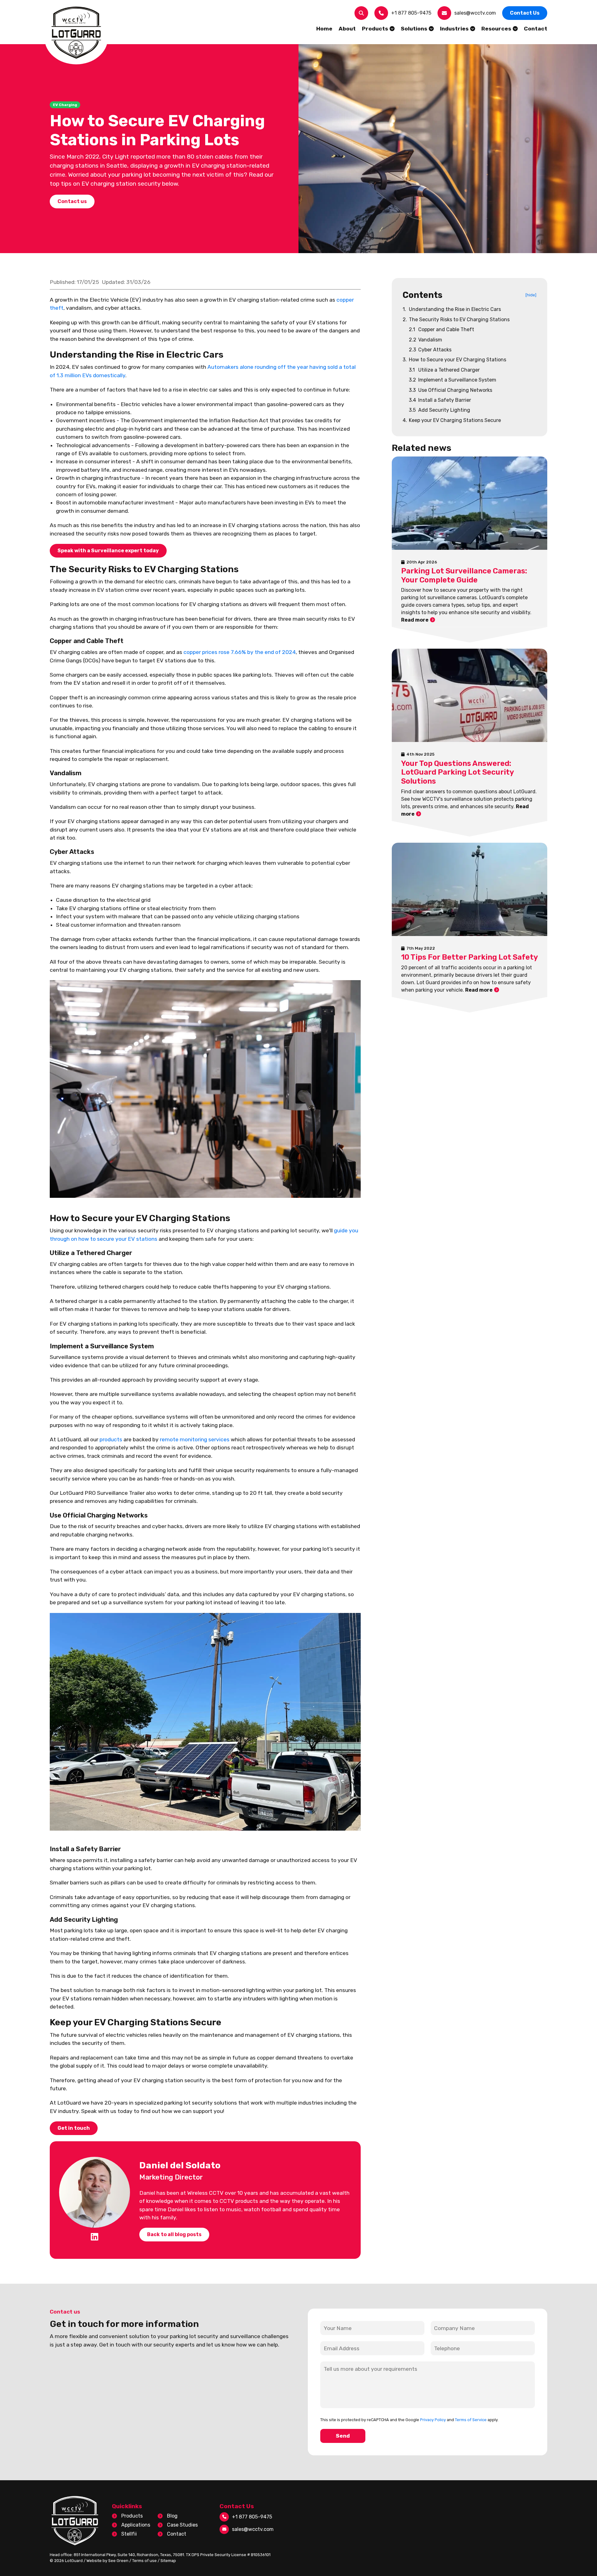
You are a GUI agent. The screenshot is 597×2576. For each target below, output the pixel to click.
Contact (177, 2534)
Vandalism (426, 340)
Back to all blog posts (174, 2234)
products (111, 1439)
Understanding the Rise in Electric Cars (452, 309)
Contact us (72, 201)
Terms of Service (471, 2420)
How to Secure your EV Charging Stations (454, 360)
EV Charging (65, 105)
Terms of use (144, 2561)
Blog (172, 2516)
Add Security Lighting (440, 410)
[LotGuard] (76, 33)
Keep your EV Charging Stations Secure (452, 420)
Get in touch (74, 2128)
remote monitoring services (195, 1439)
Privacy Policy (433, 2420)
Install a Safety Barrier (440, 400)
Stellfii (129, 2534)
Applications (136, 2525)
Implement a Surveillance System (453, 380)
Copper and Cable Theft (442, 329)
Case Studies (182, 2525)
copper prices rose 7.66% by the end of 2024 (240, 652)
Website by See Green (107, 2561)
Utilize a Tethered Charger (444, 370)
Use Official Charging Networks (451, 390)
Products (132, 2516)
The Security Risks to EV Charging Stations (456, 320)
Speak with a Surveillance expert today (108, 551)
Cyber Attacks (430, 350)
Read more (415, 620)
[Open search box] (361, 13)
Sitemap (168, 2561)
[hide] (531, 295)
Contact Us (525, 13)
